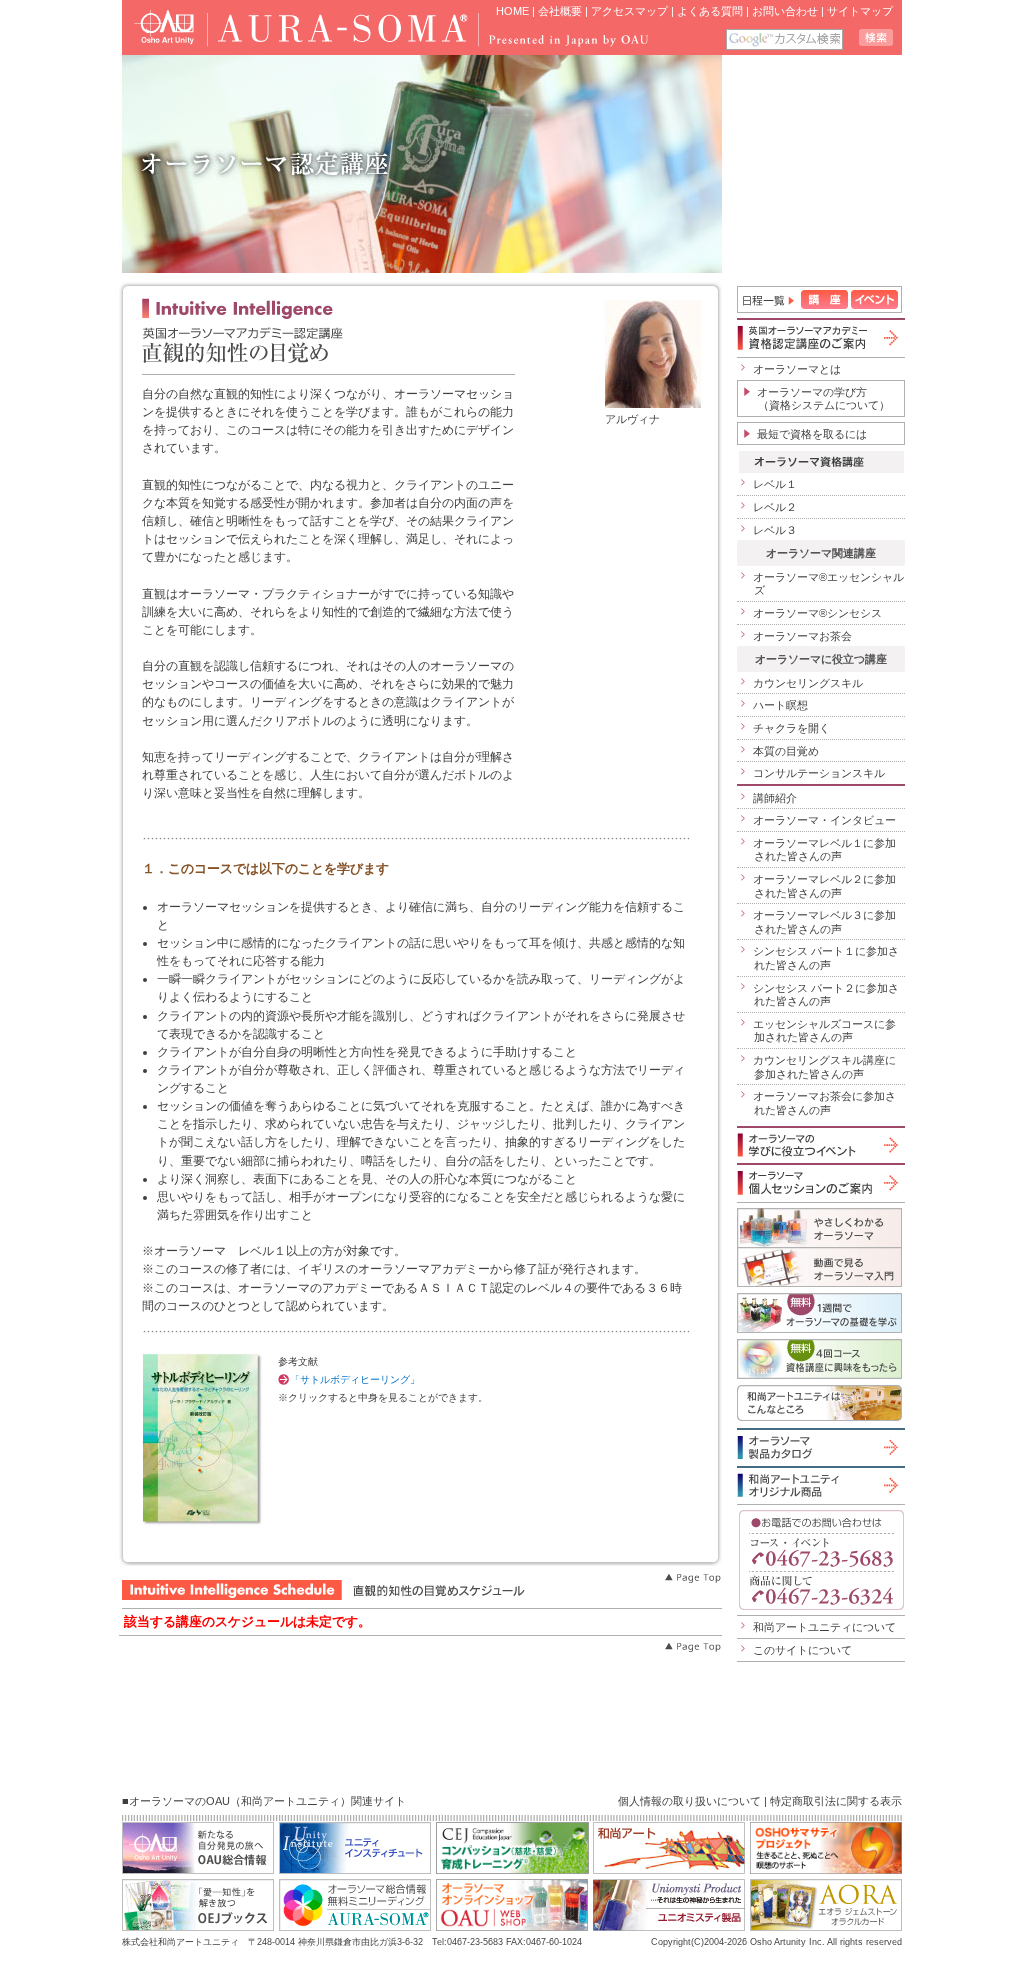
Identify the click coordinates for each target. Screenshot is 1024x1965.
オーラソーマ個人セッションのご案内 (819, 1182)
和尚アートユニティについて (824, 1627)
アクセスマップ (629, 11)
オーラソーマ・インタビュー (824, 820)
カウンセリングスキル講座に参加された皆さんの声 (824, 1067)
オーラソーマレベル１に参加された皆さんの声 (824, 850)
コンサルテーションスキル (819, 773)
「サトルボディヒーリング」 (355, 1379)
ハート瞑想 (780, 705)
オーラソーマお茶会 (802, 636)
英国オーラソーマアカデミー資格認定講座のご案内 (819, 337)
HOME (512, 11)
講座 (824, 299)
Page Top (692, 1578)
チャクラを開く (791, 728)
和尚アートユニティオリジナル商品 (819, 1485)
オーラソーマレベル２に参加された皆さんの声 (824, 886)
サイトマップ (860, 11)
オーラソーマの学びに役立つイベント (819, 1145)
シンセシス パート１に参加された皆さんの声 (826, 958)
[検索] (876, 37)
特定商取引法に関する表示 (836, 1801)
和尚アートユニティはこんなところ (819, 1403)
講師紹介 (775, 798)
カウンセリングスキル (808, 683)
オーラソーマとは (797, 369)
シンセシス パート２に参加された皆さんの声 (826, 995)
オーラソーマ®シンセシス (817, 613)
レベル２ (775, 507)
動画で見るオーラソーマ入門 (819, 1267)
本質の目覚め (786, 751)
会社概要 (560, 11)
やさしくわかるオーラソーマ (819, 1227)
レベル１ (775, 484)
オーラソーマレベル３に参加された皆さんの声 (824, 922)
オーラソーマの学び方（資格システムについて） (823, 399)
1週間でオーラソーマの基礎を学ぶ (819, 1313)
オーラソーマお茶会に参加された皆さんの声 (824, 1103)
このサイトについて (802, 1650)
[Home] (294, 27)
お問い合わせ (785, 11)
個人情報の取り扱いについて (689, 1801)
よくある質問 (710, 11)
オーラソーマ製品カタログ (819, 1447)
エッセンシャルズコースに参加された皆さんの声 (824, 1031)
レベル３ (775, 530)
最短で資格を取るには (812, 434)
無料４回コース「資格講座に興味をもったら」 (819, 1359)
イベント (874, 299)
